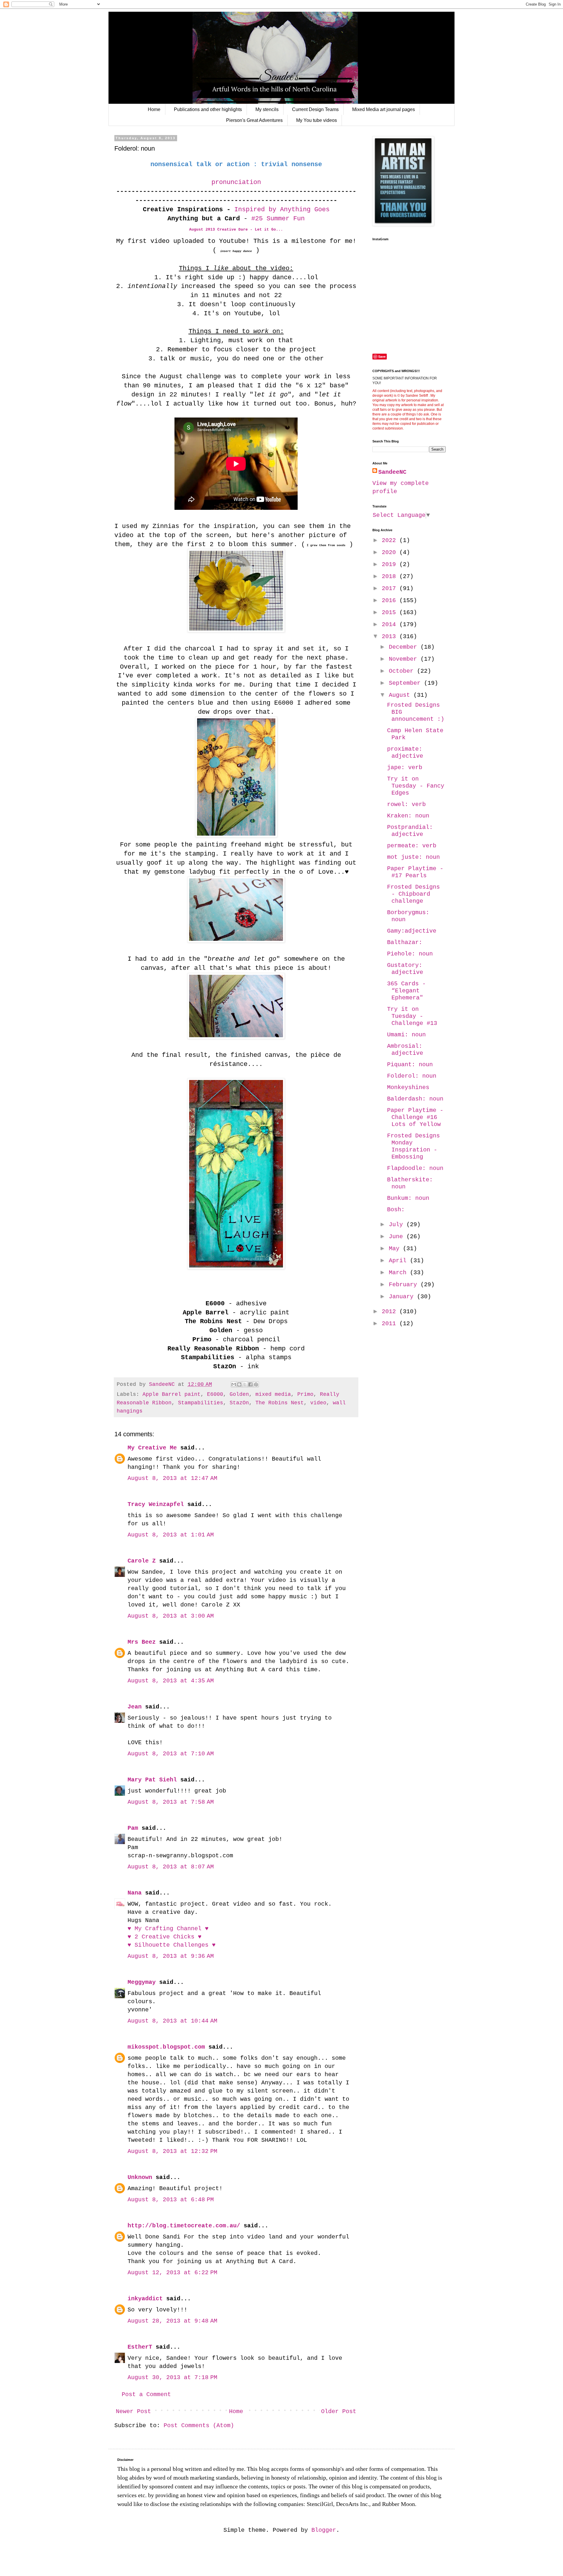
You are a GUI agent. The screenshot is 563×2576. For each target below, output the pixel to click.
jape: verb (405, 767)
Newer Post (133, 2411)
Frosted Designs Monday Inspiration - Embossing (413, 1146)
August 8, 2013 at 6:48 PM (171, 2200)
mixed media (273, 1394)
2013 (391, 637)
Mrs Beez (142, 1642)
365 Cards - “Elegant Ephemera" (406, 991)
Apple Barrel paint (172, 1394)
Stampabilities (201, 1403)
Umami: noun (406, 1035)
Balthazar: (405, 942)
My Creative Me (152, 1448)
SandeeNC (392, 472)
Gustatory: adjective (405, 969)
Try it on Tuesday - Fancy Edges (416, 786)
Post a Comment (146, 2394)
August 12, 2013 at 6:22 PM (172, 2273)
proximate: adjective (405, 753)
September (406, 683)
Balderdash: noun (415, 1099)
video (318, 1403)
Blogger (324, 2530)
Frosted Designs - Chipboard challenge (413, 894)
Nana (135, 1893)
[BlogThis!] (239, 1384)
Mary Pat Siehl (152, 1780)
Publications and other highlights (208, 109)
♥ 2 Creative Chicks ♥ (165, 1937)
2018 (391, 576)
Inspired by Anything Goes (280, 210)
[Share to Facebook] (250, 1384)
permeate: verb (412, 846)
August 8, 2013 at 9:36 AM (171, 1956)
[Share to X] (245, 1384)
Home (154, 109)
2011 (391, 1324)
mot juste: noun (413, 857)
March (399, 1273)
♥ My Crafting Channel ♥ (168, 1929)
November (405, 659)
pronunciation (236, 182)
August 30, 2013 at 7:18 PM (172, 2377)
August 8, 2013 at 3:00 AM (171, 1616)
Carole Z (142, 1561)
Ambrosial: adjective (405, 1050)
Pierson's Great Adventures (254, 120)
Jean (135, 1707)
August (401, 695)
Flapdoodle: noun (415, 1168)
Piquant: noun (410, 1065)
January (403, 1297)
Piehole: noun (410, 954)
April (399, 1261)
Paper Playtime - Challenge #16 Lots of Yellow (415, 1117)
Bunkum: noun (408, 1198)
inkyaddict (145, 2299)
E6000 (215, 1394)
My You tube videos (317, 120)
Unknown (140, 2177)
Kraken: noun (408, 816)
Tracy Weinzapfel (156, 1504)
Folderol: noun (412, 1076)
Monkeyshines (408, 1087)
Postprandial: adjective (410, 831)
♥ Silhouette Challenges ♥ (172, 1945)
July (398, 1225)
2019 (391, 564)
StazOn (239, 1403)
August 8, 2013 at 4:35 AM (171, 1681)
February (405, 1285)
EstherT (140, 2347)
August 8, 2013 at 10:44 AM (172, 2021)
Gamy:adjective (412, 931)
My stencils (267, 109)
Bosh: (396, 1210)
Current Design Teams (315, 109)
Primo (305, 1394)
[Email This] (234, 1384)
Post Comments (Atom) (199, 2426)
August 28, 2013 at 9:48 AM (172, 2321)
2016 (391, 600)
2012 (391, 1312)
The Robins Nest (280, 1403)
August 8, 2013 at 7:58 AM (171, 1802)
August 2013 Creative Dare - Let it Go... (236, 230)
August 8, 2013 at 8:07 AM (171, 1867)
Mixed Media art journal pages (384, 109)
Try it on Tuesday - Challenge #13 (412, 1016)
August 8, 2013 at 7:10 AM (171, 1754)
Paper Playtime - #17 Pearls (415, 872)
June (398, 1237)
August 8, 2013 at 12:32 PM (172, 2151)
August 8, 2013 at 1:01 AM (171, 1535)
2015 (391, 613)
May (396, 1249)
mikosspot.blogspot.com (166, 2047)
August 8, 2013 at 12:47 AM (172, 1478)
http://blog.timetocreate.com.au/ (184, 2226)
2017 (391, 588)
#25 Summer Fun (278, 219)
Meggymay (142, 1982)
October (403, 671)
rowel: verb (406, 804)
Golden (239, 1394)
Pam (133, 1828)
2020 (391, 552)
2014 (391, 625)
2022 (391, 540)
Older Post (339, 2411)
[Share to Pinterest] (256, 1384)
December (405, 647)
